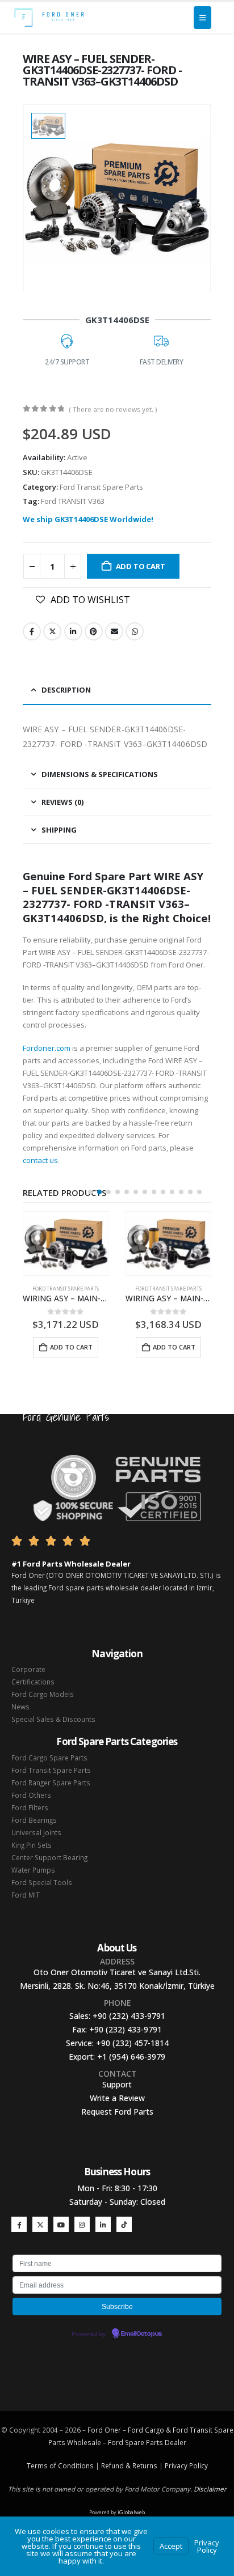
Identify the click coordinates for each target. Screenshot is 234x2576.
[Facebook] (19, 2224)
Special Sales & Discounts (53, 1719)
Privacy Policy (186, 2465)
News (20, 1707)
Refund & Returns (129, 2465)
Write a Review (117, 2098)
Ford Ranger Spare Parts (51, 1783)
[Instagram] (82, 2224)
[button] (90, 1192)
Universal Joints (36, 1832)
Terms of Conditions (60, 2465)
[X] (40, 2224)
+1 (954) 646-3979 (131, 2057)
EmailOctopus (141, 2334)
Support (117, 2084)
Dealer (175, 2442)
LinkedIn (73, 631)
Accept (171, 2546)
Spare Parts (144, 2442)
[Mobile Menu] (202, 18)
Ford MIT (26, 1895)
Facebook (32, 631)
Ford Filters (30, 1807)
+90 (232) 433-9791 (129, 2016)
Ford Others (31, 1795)
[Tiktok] (124, 2224)
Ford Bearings (34, 1820)
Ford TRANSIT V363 (73, 501)
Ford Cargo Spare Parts (49, 1758)
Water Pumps (33, 1870)
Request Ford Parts (117, 2112)
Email (114, 631)
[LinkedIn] (103, 2224)
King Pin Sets (32, 1845)
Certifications (33, 1682)
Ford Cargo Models (43, 1694)
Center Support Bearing (49, 1857)
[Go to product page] (66, 1244)
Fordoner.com (47, 1048)
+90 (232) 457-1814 (132, 2043)
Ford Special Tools (42, 1882)
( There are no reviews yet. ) (113, 409)
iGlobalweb (131, 2512)
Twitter (52, 631)
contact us (40, 1160)
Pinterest (94, 631)
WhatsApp (135, 631)
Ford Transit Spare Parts (101, 487)
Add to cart (141, 566)
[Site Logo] (49, 18)
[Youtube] (61, 2224)
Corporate (28, 1669)
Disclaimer (210, 2489)
